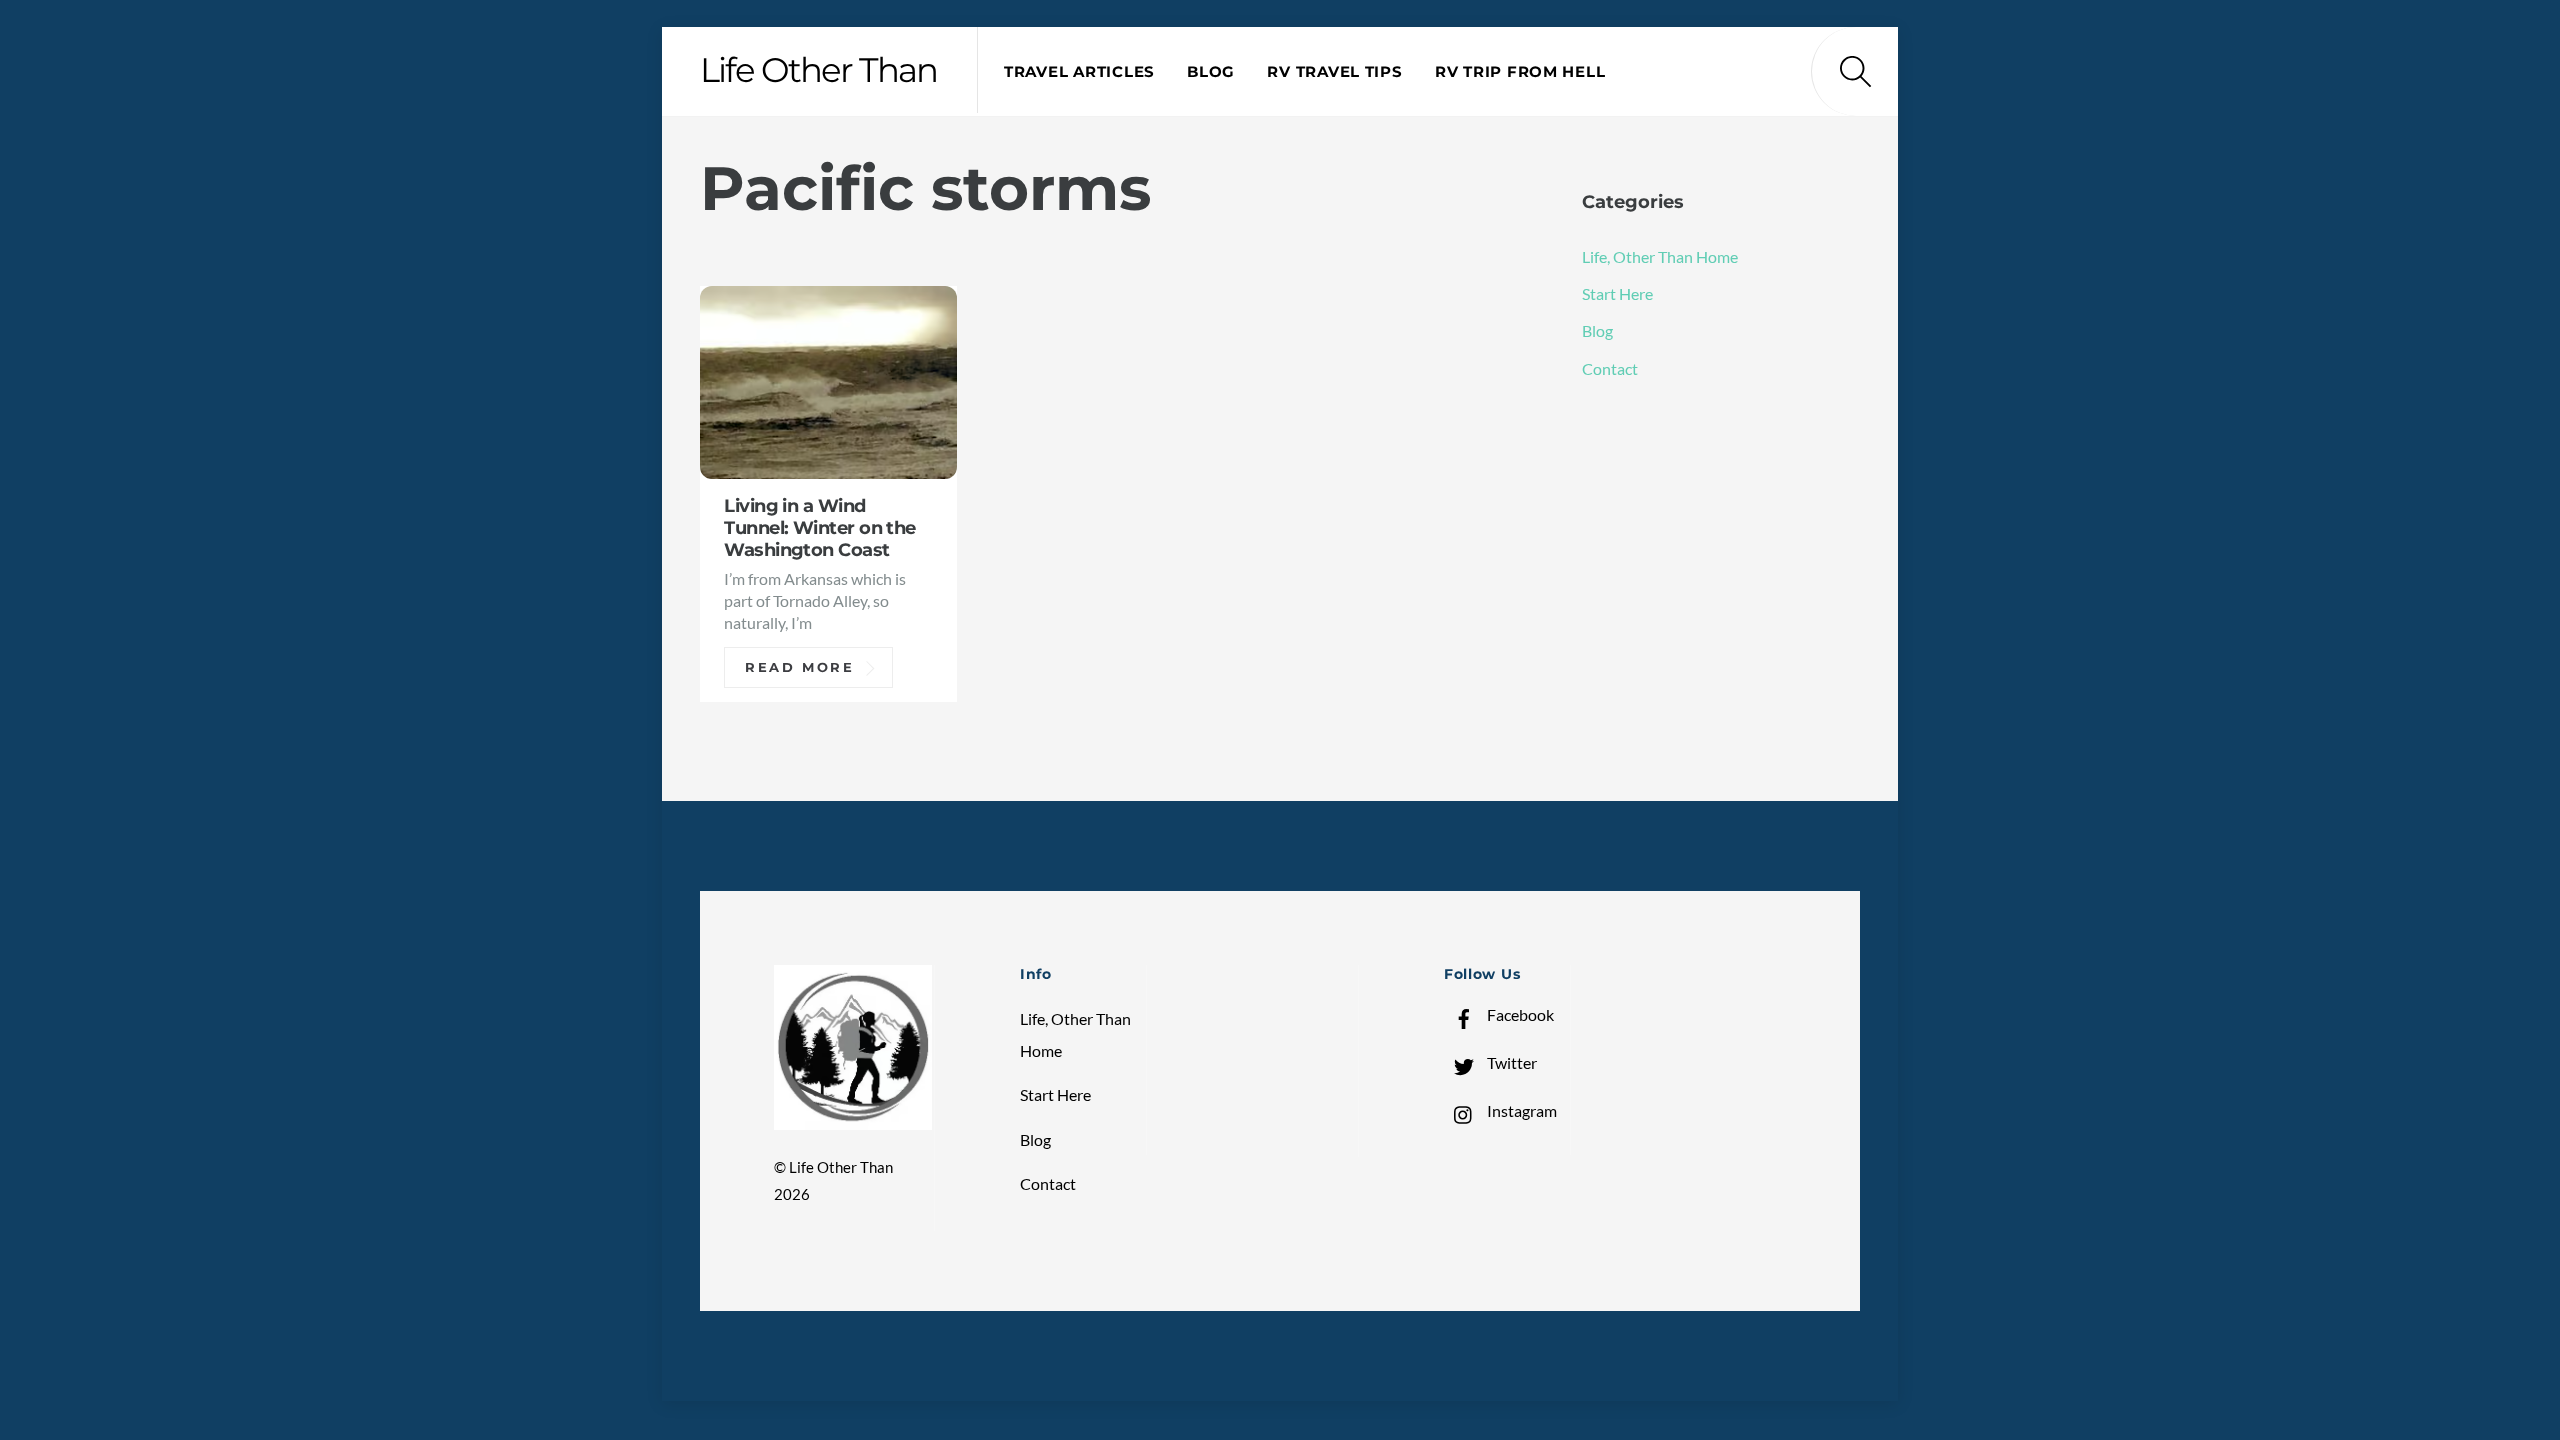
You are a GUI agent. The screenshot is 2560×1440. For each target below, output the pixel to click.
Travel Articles (1079, 72)
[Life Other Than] (853, 1120)
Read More (800, 667)
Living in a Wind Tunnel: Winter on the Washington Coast (820, 527)
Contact (1610, 368)
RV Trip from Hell (1520, 72)
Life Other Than (841, 1167)
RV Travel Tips (1334, 72)
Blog (1211, 72)
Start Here (1617, 293)
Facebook (1519, 1014)
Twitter (1510, 1062)
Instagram (1520, 1110)
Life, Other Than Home (1660, 256)
